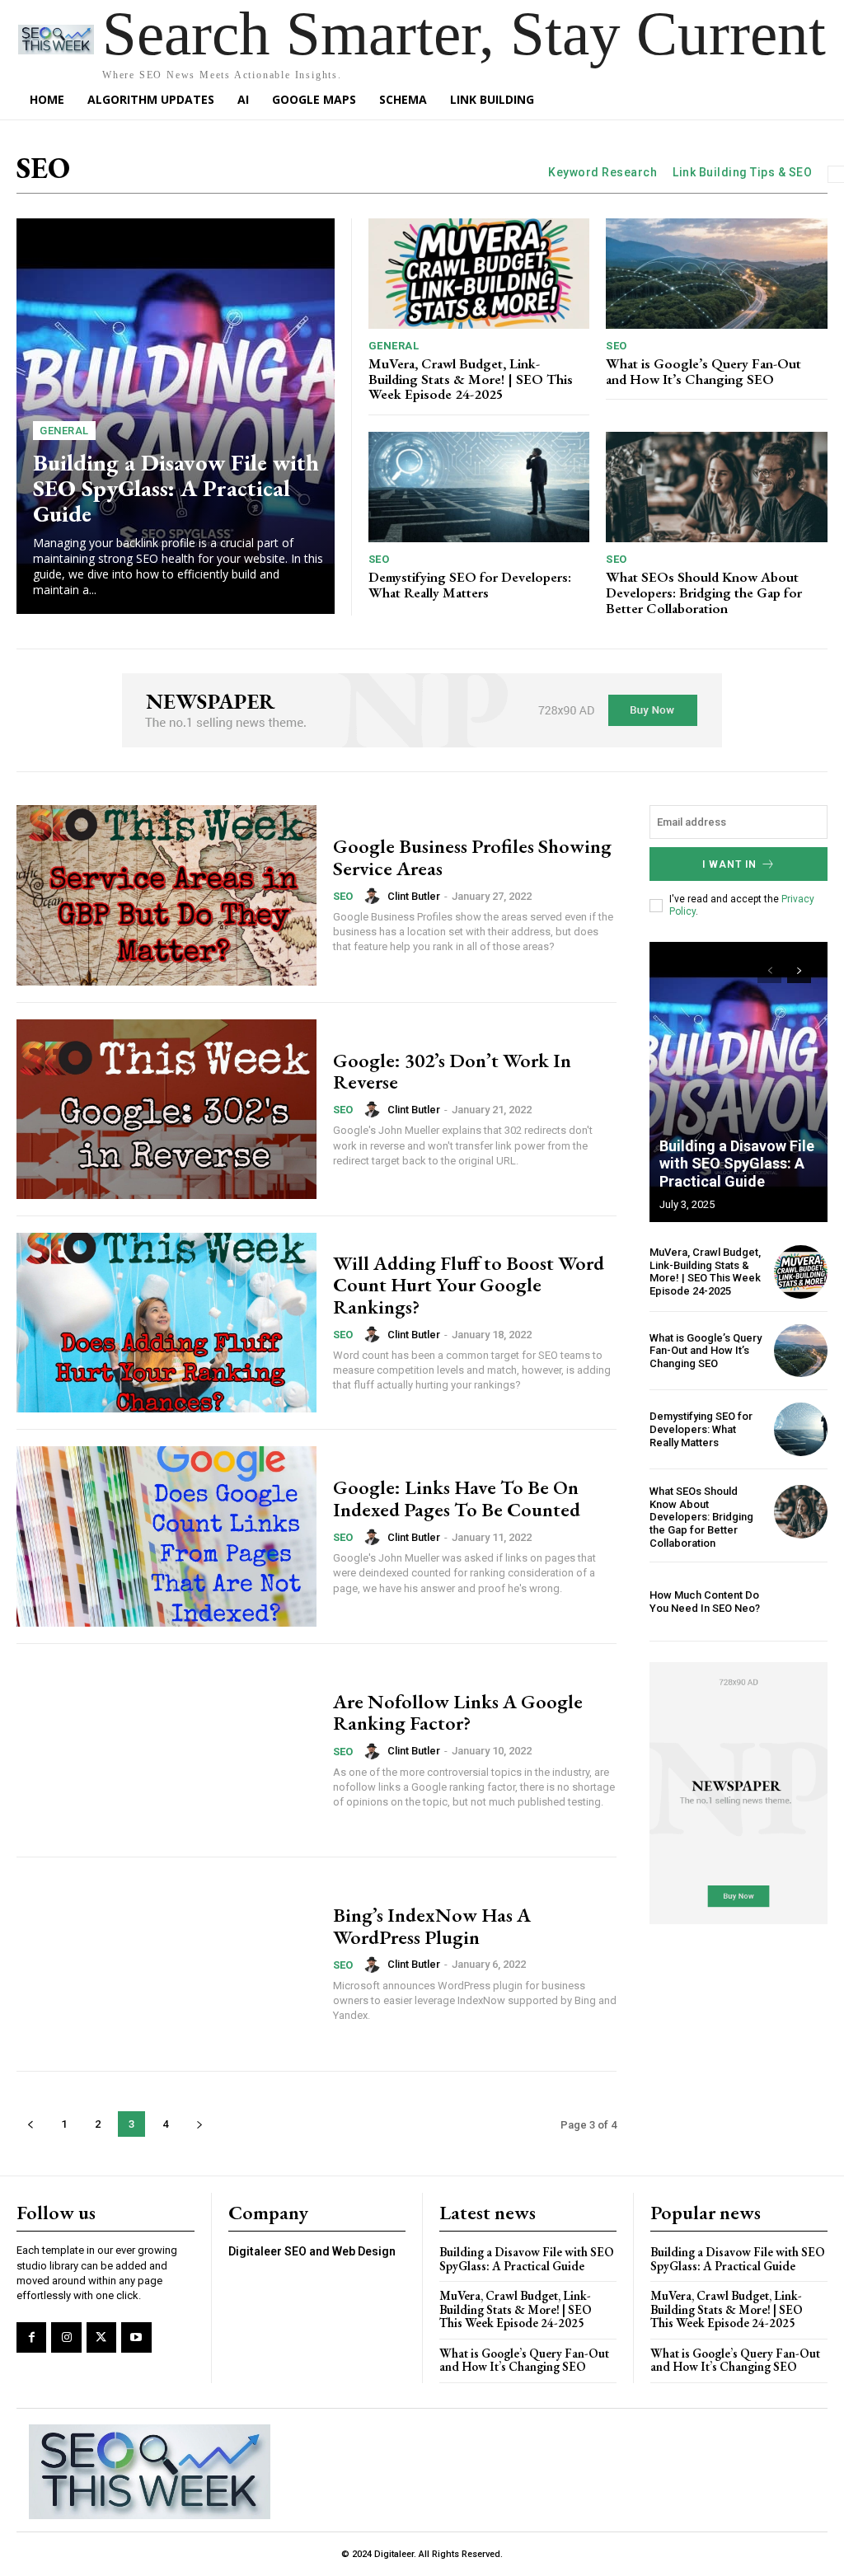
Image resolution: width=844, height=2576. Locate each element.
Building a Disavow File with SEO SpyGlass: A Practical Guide (176, 488)
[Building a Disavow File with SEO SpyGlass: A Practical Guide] (176, 416)
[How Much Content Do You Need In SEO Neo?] (801, 1602)
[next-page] (199, 2124)
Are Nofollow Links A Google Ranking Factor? (458, 1712)
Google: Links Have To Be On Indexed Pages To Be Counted (457, 1498)
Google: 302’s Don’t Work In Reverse (452, 1071)
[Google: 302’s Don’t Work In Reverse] (166, 1109)
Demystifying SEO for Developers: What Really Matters (470, 585)
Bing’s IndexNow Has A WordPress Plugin (432, 1925)
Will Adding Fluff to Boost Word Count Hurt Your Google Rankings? (469, 1285)
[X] (101, 2337)
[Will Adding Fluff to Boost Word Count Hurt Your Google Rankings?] (166, 1323)
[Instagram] (66, 2337)
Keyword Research (603, 172)
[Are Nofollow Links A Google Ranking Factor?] (166, 1750)
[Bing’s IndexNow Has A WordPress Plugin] (166, 1964)
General (64, 431)
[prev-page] (30, 2124)
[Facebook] (31, 2337)
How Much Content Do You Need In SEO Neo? (705, 1602)
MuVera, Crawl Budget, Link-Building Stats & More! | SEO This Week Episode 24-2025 (471, 379)
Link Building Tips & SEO (742, 172)
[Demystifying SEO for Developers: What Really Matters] (479, 487)
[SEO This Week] (150, 2472)
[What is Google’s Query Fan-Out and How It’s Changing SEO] (717, 274)
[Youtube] (136, 2337)
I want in (729, 864)
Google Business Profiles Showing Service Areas (472, 857)
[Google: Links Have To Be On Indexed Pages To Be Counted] (166, 1536)
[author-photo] (374, 896)
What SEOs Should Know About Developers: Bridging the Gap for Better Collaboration (704, 592)
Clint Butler (414, 896)
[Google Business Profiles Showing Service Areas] (166, 895)
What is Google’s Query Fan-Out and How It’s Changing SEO (703, 371)
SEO (617, 346)
